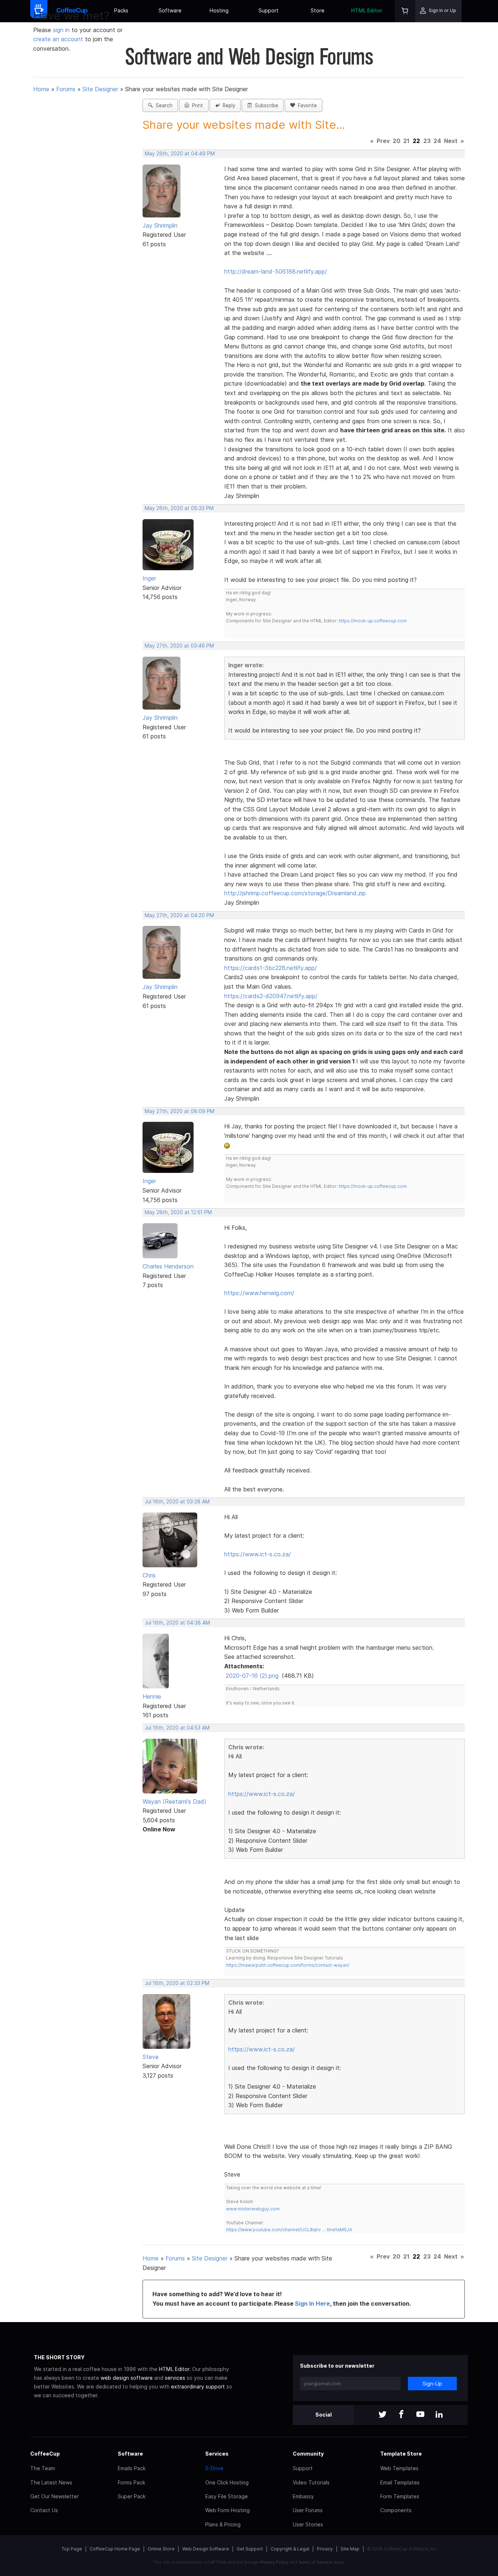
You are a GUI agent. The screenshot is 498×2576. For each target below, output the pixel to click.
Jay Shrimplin (160, 225)
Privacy (325, 2549)
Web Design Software (206, 2549)
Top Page (72, 2549)
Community (308, 2454)
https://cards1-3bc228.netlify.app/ (271, 968)
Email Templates (400, 2482)
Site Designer (100, 89)
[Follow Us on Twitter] (382, 2415)
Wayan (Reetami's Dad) (174, 1801)
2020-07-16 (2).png (252, 1676)
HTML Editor (367, 10)
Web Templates (399, 2468)
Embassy (303, 2496)
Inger (149, 578)
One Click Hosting (227, 2482)
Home (41, 89)
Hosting (219, 10)
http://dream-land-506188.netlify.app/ (276, 271)
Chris (149, 1575)
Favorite (306, 105)
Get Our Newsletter (55, 2496)
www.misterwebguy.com (253, 2209)
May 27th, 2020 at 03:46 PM (179, 646)
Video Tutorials (311, 2482)
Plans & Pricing (223, 2524)
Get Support (250, 2549)
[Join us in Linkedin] (439, 2415)
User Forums (308, 2510)
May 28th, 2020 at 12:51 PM (178, 1212)
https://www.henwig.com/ (259, 1293)
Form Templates (400, 2496)
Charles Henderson (168, 1266)
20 (396, 141)
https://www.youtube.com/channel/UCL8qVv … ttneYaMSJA (289, 2230)
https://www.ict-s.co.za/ (258, 1554)
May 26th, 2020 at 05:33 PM (179, 508)
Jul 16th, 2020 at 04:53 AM (177, 1728)
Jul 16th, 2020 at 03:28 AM (177, 1502)
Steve (151, 2057)
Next (451, 141)
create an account (58, 39)
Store (318, 10)
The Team (43, 2468)
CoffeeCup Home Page (115, 2549)
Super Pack (132, 2496)
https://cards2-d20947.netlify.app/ (271, 996)
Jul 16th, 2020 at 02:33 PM (177, 1983)
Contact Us (44, 2510)
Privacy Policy (274, 2562)
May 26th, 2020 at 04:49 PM (180, 154)
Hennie (152, 1696)
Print (196, 105)
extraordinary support (198, 2386)
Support (269, 10)
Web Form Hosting (227, 2510)
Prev (383, 141)
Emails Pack (132, 2468)
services (175, 2378)
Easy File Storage (227, 2496)
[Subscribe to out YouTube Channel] (420, 2415)
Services (217, 2454)
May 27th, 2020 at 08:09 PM (180, 1111)
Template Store (401, 2454)
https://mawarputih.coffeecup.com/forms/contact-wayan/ (288, 1965)
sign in (62, 30)
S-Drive (214, 2468)
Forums (66, 89)
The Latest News (51, 2482)
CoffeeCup (45, 2454)
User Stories (308, 2524)
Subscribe (265, 105)
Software (170, 10)
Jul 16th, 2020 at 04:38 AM (177, 1623)
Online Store (161, 2549)
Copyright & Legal (290, 2549)
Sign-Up (432, 2384)
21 (406, 141)
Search (163, 105)
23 (427, 141)
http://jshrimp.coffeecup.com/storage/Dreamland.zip (295, 893)
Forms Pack (131, 2482)
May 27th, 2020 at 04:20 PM (179, 915)
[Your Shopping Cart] (405, 11)
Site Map (350, 2549)
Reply (227, 105)
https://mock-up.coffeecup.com (373, 621)
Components (396, 2510)
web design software (127, 2378)
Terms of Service (315, 2562)
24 (437, 141)
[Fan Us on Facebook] (401, 2415)
